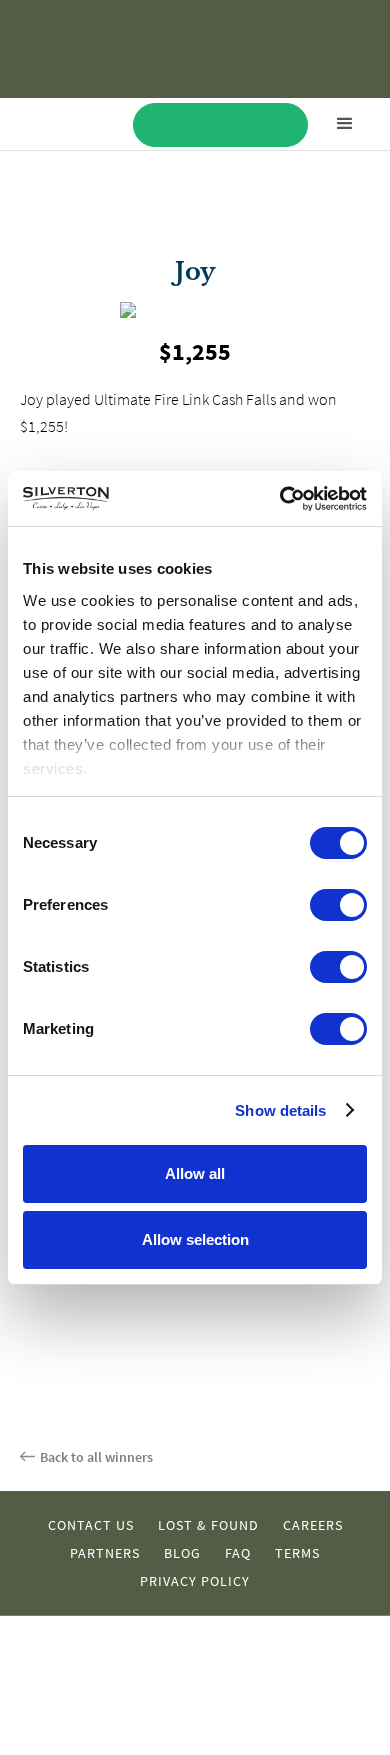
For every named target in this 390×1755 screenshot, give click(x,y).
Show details (280, 1110)
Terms (297, 1553)
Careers (313, 1525)
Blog (182, 1553)
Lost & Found (208, 1525)
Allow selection (195, 1239)
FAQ (238, 1553)
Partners (105, 1553)
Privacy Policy (195, 1581)
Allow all (195, 1173)
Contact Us (91, 1525)
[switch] (338, 905)
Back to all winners (96, 1457)
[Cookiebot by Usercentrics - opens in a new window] (280, 499)
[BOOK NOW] (220, 125)
